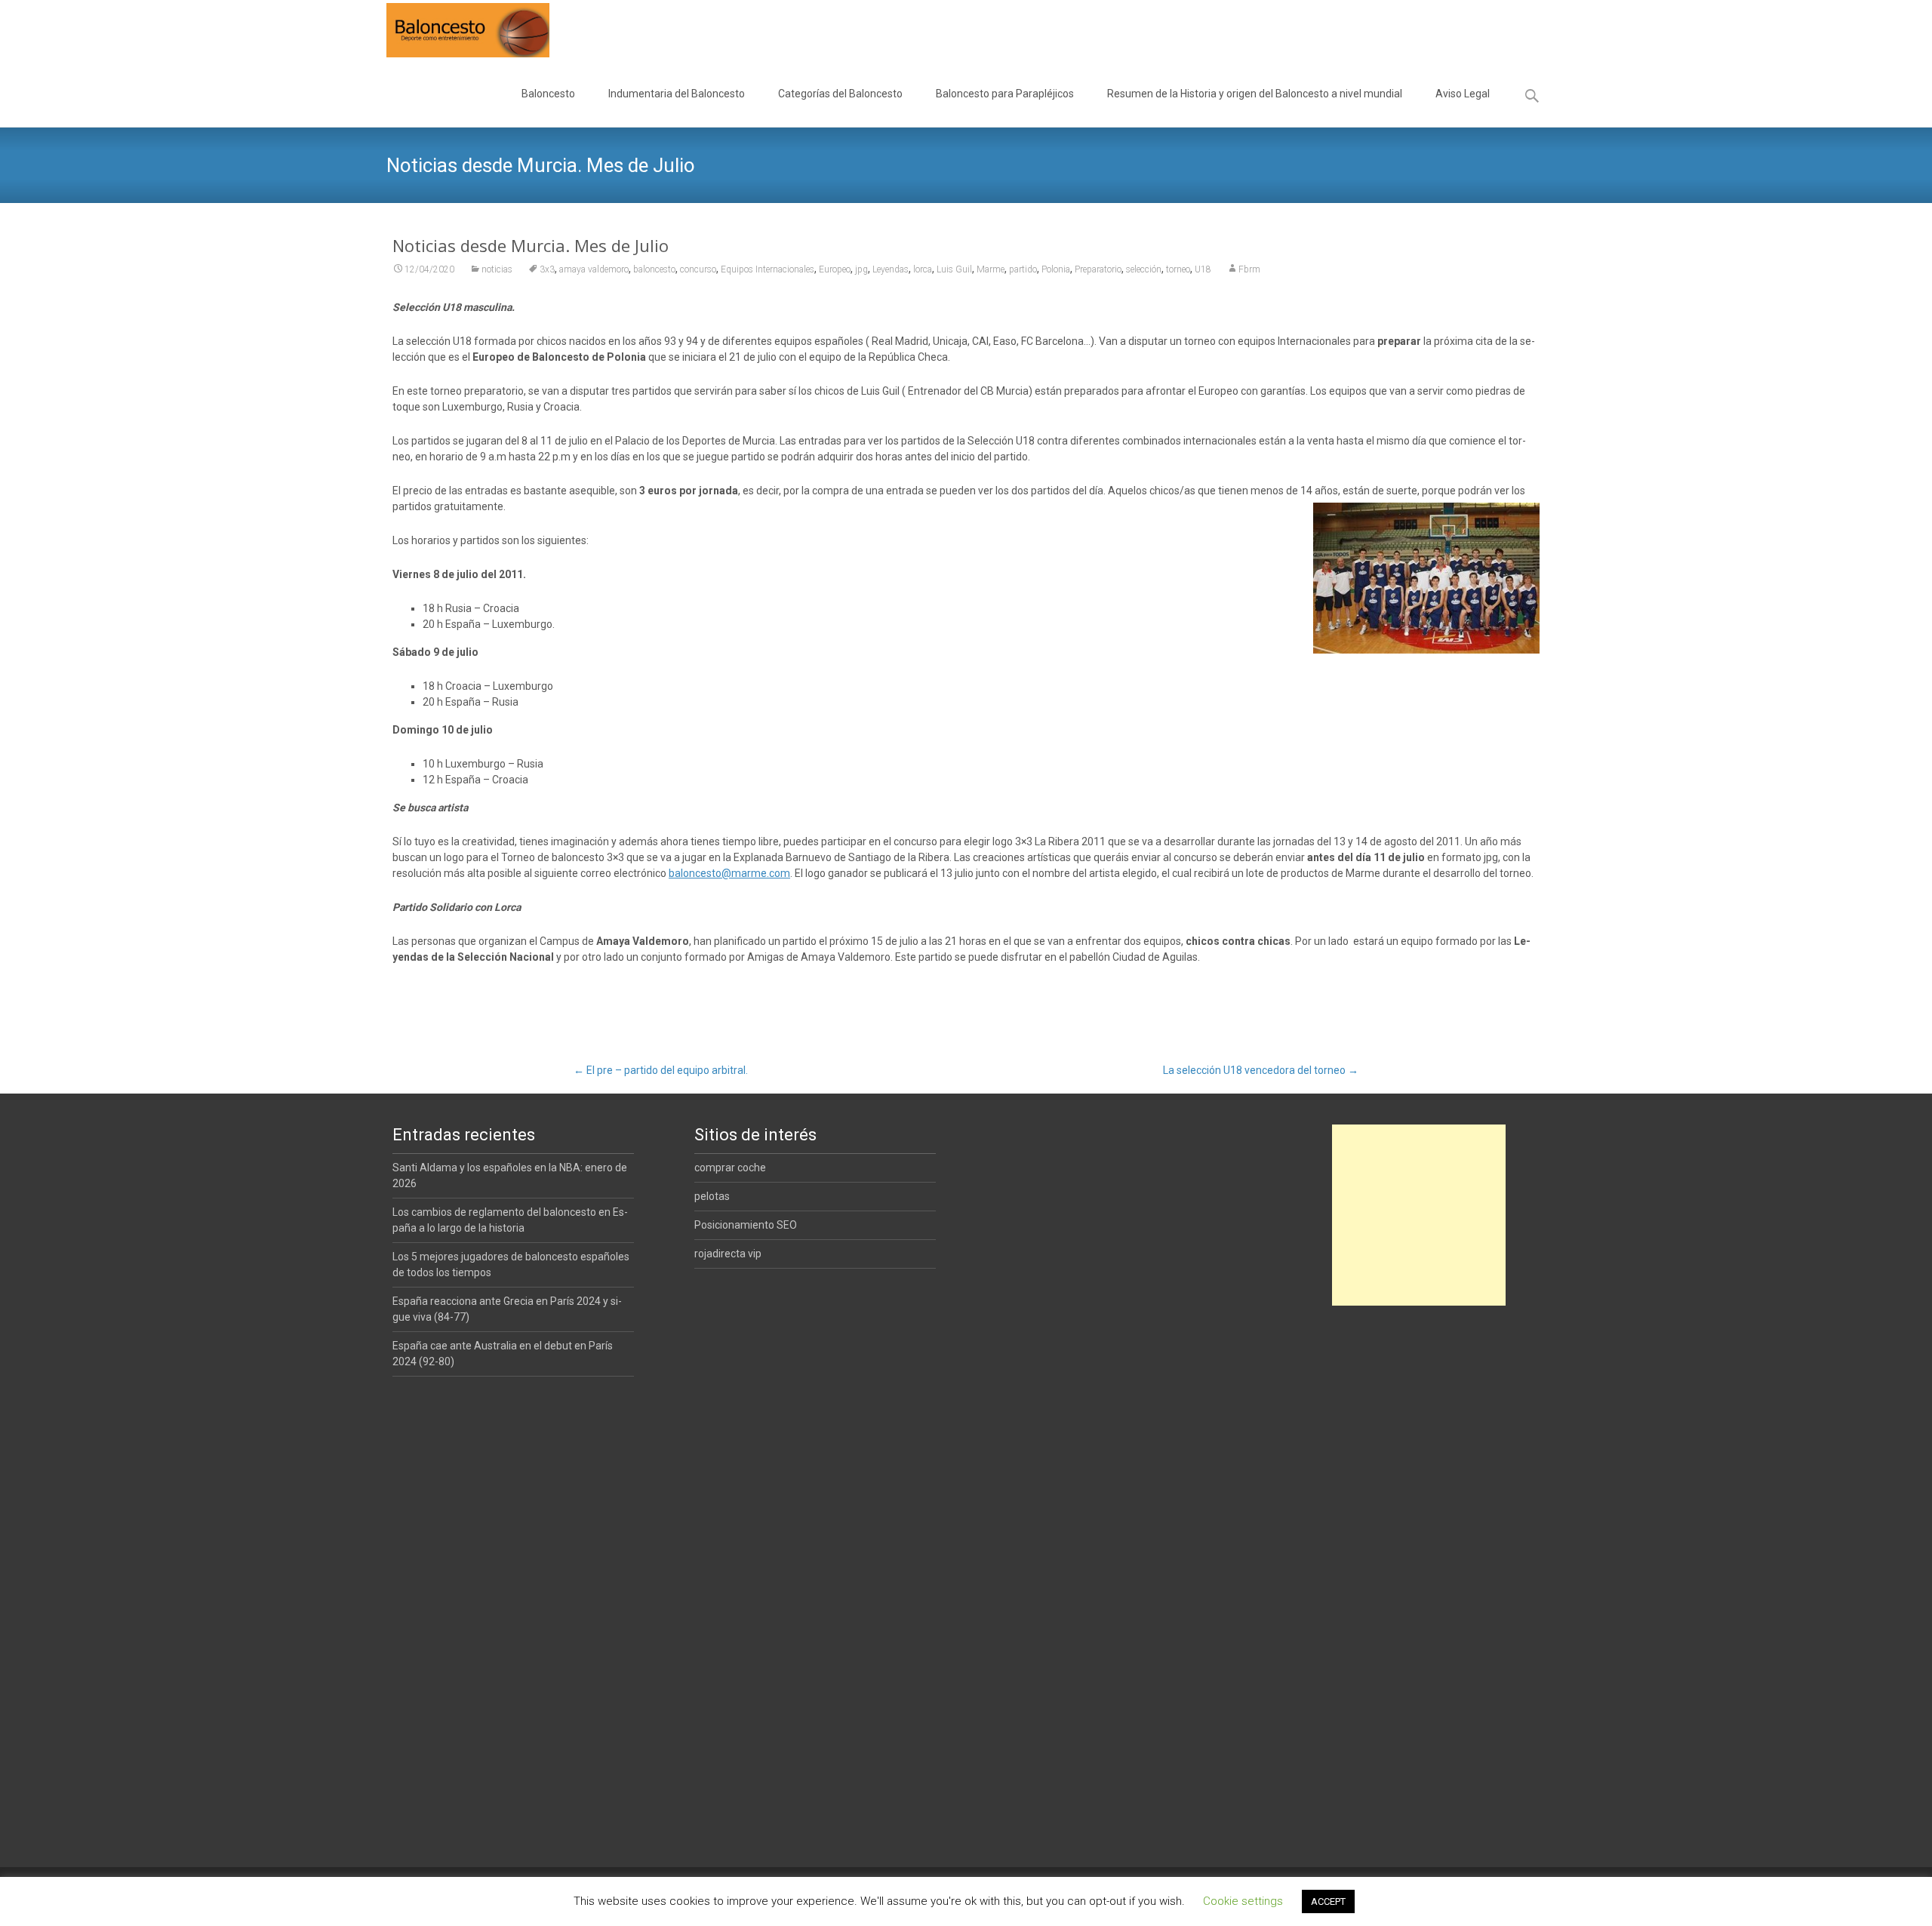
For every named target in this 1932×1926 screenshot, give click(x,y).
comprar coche (730, 1168)
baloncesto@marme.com (729, 873)
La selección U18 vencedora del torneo (1261, 1070)
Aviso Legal (1463, 94)
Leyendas (891, 269)
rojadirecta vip (728, 1254)
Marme (991, 269)
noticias (497, 269)
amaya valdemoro (594, 269)
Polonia (1056, 269)
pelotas (712, 1196)
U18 (1203, 269)
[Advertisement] (1419, 1215)
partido (1023, 269)
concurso (698, 269)
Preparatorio (1098, 269)
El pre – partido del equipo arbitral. (661, 1070)
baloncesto (654, 269)
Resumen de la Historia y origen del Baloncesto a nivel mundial (1255, 94)
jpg (861, 269)
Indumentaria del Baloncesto (677, 94)
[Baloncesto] (456, 30)
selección (1144, 269)
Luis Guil (954, 269)
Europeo (835, 269)
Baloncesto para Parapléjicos (1005, 94)
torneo (1178, 269)
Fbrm (1249, 269)
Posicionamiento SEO (746, 1225)
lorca (923, 269)
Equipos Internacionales (768, 269)
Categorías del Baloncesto (840, 94)
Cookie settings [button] (1243, 1901)
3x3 (547, 269)
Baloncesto (548, 94)
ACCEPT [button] (1328, 1901)
